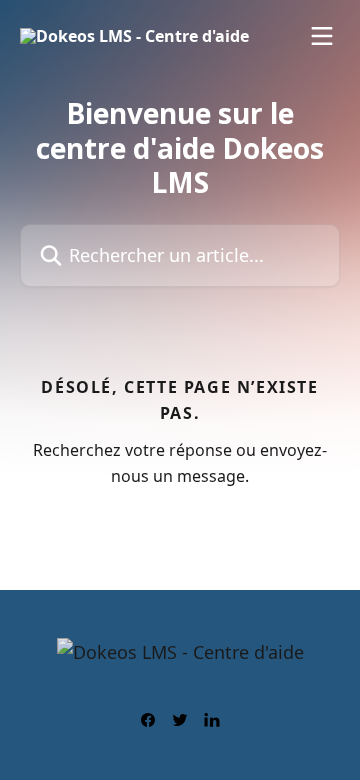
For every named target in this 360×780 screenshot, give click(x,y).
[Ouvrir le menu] (322, 36)
